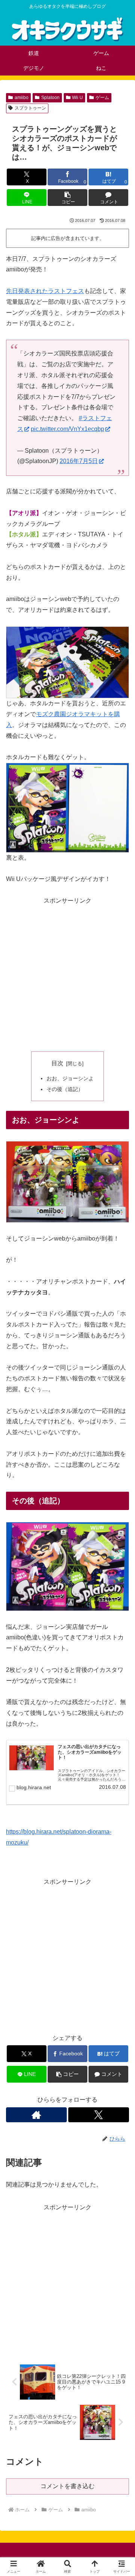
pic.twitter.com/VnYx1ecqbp (67, 429)
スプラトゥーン (30, 108)
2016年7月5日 (79, 461)
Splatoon (50, 98)
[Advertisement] (67, 974)
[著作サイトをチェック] (36, 2115)
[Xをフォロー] (99, 2115)
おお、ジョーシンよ (70, 1078)
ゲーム (102, 98)
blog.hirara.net (34, 1787)
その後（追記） (65, 1089)
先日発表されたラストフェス (45, 291)
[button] (68, 198)
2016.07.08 (112, 1787)
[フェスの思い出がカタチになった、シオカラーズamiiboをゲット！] (31, 1758)
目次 (57, 1063)
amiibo (22, 98)
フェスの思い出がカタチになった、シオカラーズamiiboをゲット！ (90, 1752)
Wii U (77, 98)
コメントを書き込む (67, 2486)
